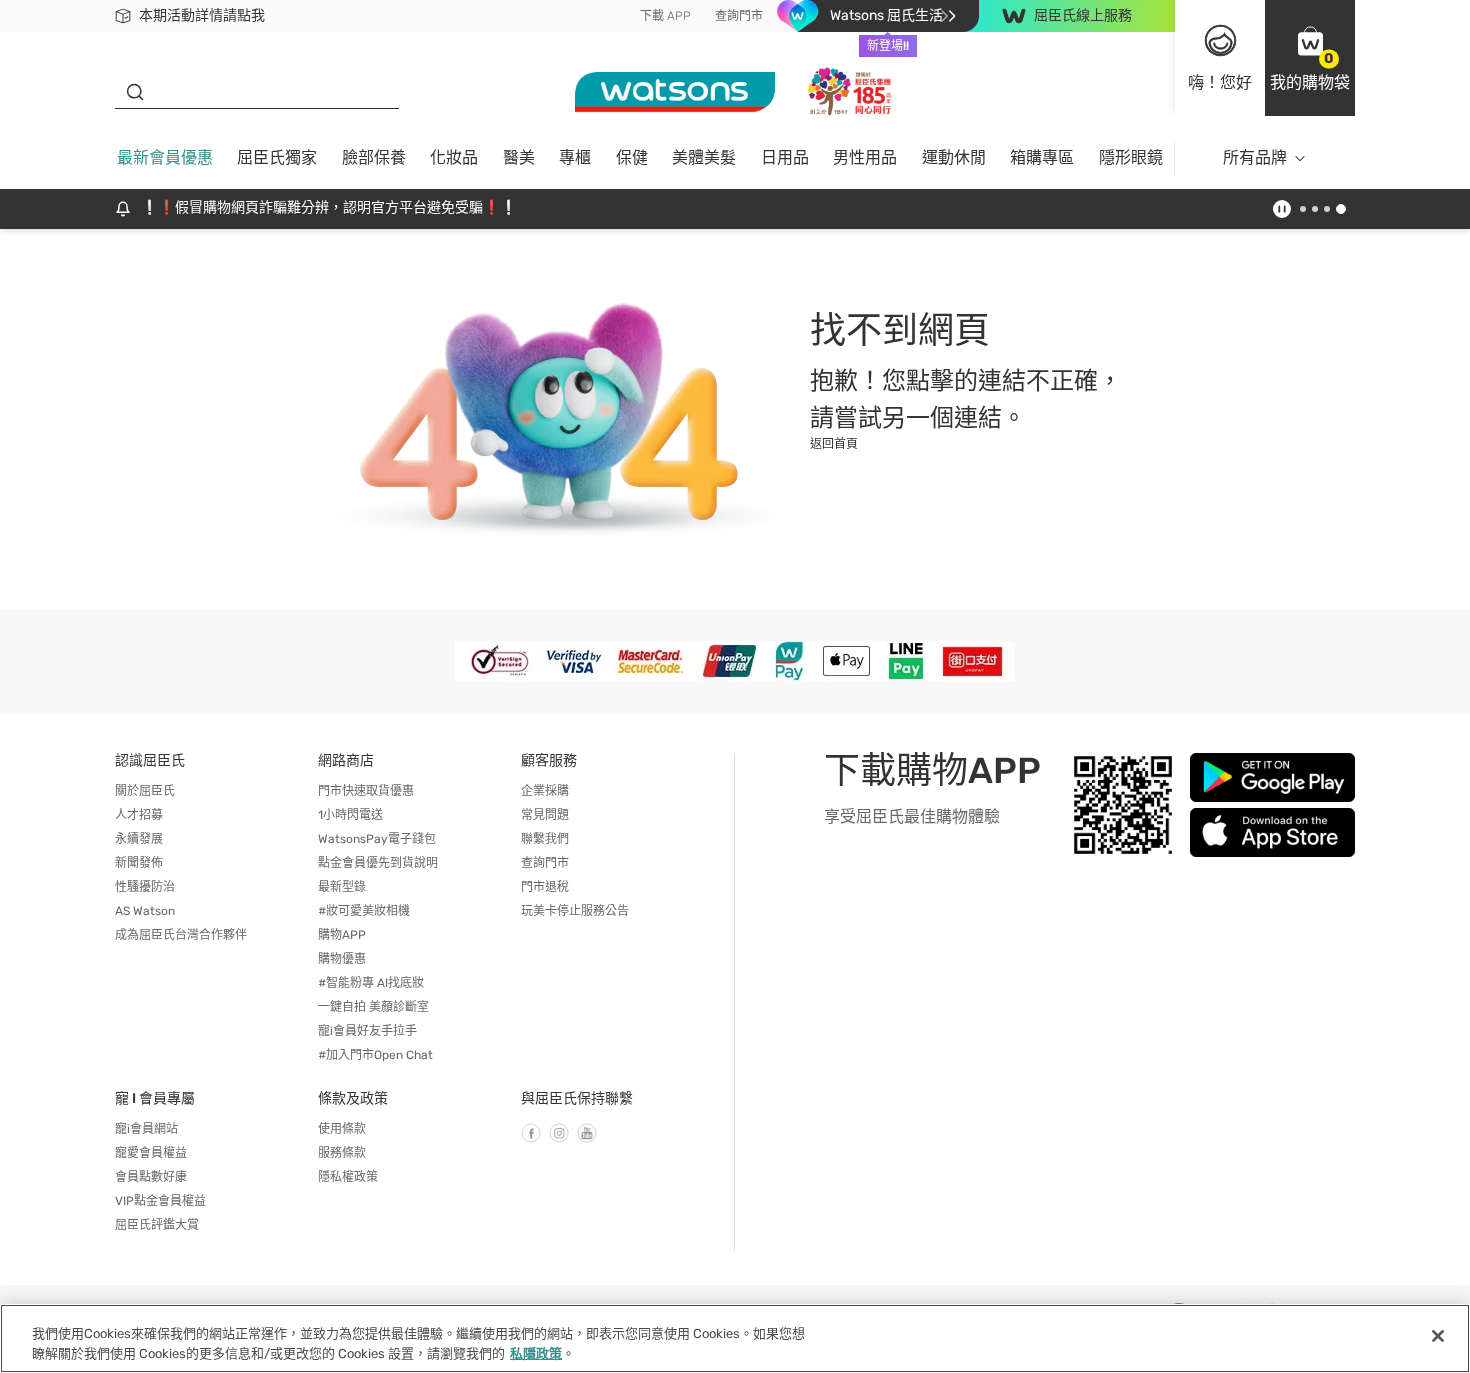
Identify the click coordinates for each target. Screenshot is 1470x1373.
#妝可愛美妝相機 (364, 911)
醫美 (519, 157)
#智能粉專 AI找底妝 (371, 983)
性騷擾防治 (145, 887)
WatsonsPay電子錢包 (377, 839)
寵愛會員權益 (151, 1153)
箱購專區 (1042, 157)
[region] (735, 1338)
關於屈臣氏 (145, 791)
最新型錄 (342, 887)
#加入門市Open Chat (375, 1055)
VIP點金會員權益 (160, 1201)
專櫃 (575, 157)
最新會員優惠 (165, 157)
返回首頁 (834, 444)
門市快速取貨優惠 (366, 791)
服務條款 (342, 1153)
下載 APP (665, 16)
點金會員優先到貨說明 (378, 863)
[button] (1310, 58)
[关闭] (1438, 1336)
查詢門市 (739, 16)
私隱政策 (536, 1352)
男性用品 (865, 157)
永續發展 (139, 839)
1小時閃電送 (350, 815)
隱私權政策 (348, 1177)
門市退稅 (545, 887)
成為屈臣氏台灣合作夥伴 (181, 935)
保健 (632, 157)
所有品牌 (1255, 157)
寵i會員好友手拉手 (367, 1031)
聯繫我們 (545, 839)
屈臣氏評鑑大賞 (157, 1225)
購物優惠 (342, 959)
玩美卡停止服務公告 (575, 911)
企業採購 (545, 791)
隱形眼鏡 (1131, 157)
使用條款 (342, 1129)
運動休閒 (954, 157)
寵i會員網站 (146, 1129)
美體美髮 (704, 157)
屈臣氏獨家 (277, 157)
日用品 (785, 157)
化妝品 (454, 157)
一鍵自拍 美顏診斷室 (373, 1007)
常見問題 (545, 815)
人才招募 (139, 815)
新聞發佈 (139, 863)
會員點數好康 (151, 1177)
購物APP (342, 935)
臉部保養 (374, 157)
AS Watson (145, 911)
